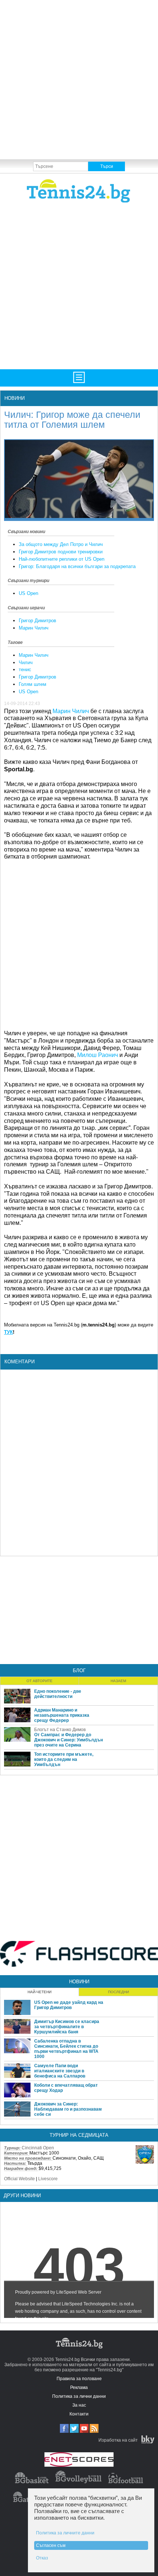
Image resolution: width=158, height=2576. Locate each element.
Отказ (42, 2558)
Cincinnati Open (38, 2148)
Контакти (79, 2414)
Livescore (48, 2179)
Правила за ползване (79, 2379)
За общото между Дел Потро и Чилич (61, 544)
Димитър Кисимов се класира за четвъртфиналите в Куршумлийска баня (67, 2027)
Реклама (79, 2388)
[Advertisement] (79, 79)
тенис (25, 669)
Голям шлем (33, 684)
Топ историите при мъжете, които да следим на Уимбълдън (64, 1759)
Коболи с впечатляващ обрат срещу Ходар (66, 2088)
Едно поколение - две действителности (58, 1694)
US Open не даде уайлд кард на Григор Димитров (69, 2005)
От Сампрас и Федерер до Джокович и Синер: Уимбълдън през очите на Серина (69, 1740)
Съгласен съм (51, 2545)
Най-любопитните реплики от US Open (62, 559)
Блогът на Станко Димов (60, 1730)
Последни (118, 1992)
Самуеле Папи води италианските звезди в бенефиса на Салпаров (60, 2071)
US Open (28, 593)
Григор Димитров (37, 621)
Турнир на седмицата (79, 2135)
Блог (79, 1671)
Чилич (26, 662)
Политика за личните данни (65, 2533)
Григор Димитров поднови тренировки (61, 552)
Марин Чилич (34, 628)
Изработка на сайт (118, 2440)
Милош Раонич (98, 1055)
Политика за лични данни (79, 2396)
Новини (15, 398)
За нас (79, 2405)
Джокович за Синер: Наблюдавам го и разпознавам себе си (68, 2109)
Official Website (19, 2179)
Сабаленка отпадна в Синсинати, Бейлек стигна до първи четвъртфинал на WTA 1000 (66, 2049)
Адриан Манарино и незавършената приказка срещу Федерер (62, 1715)
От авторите (39, 1681)
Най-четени (39, 1992)
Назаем (118, 1681)
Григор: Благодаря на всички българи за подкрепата (77, 566)
